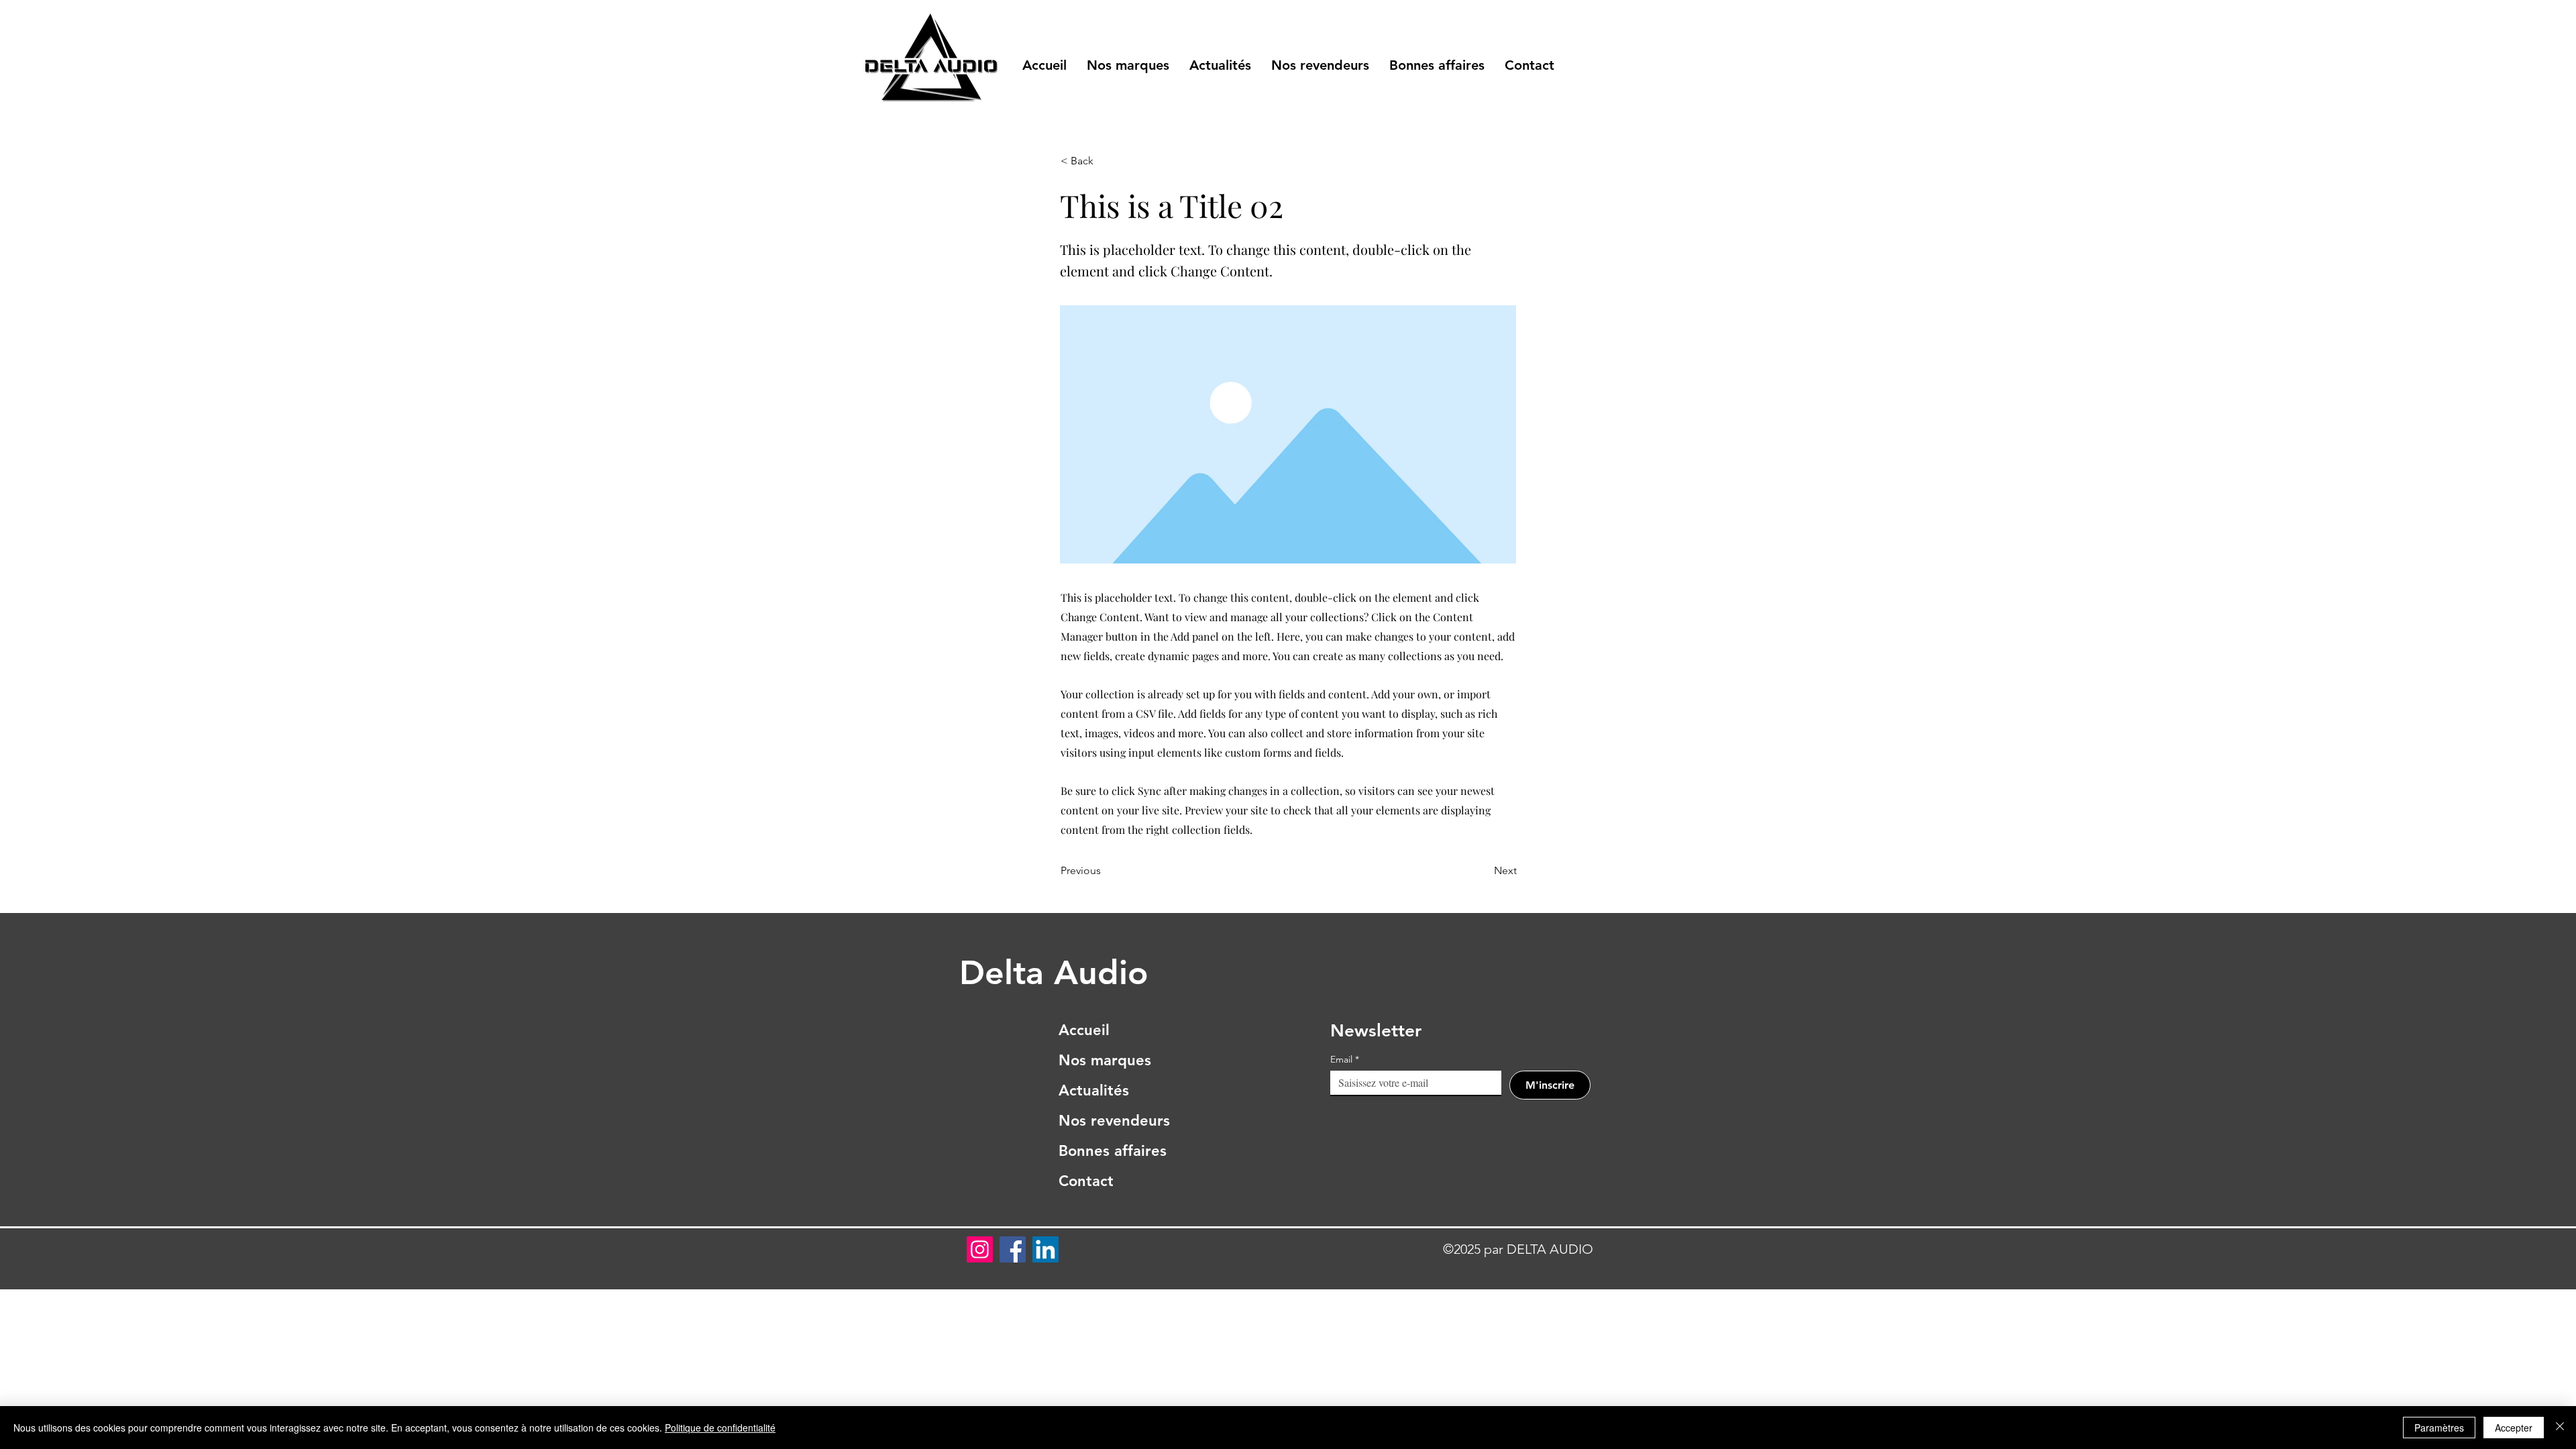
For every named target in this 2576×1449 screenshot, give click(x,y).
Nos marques (1105, 1060)
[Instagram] (980, 1249)
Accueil (1084, 1030)
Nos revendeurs (1113, 1121)
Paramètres (2439, 1428)
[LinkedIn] (1045, 1249)
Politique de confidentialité (720, 1428)
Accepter (2514, 1428)
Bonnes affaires (1113, 1151)
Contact (1086, 1181)
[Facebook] (1013, 1249)
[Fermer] (2560, 1428)
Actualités (1094, 1090)
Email (1345, 1060)
